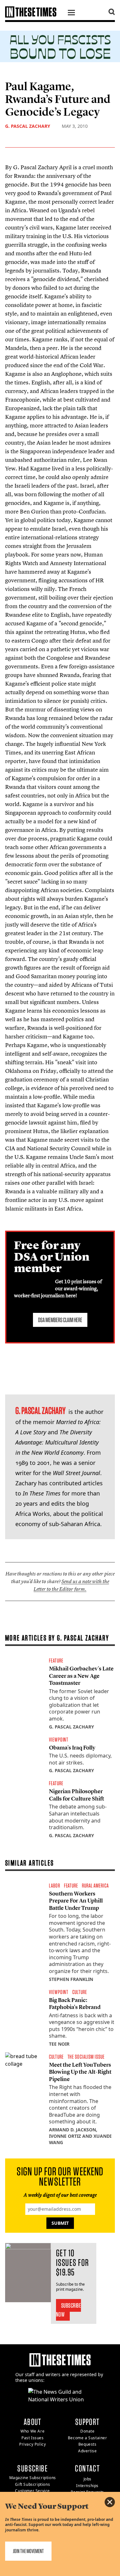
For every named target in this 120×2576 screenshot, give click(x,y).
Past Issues (33, 2438)
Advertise (87, 2451)
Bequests (88, 2444)
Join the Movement (28, 2551)
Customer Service (32, 2491)
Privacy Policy (32, 2444)
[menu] (71, 13)
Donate (88, 2431)
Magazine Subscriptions (33, 2478)
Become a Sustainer (88, 2438)
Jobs (88, 2479)
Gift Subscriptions (32, 2484)
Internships (87, 2486)
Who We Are (32, 2431)
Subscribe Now (69, 2310)
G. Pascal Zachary (28, 126)
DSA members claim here (60, 1320)
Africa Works (33, 1514)
